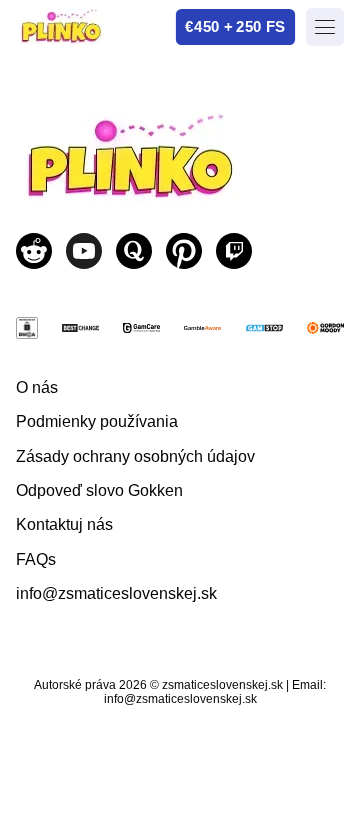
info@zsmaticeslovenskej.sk (116, 593)
